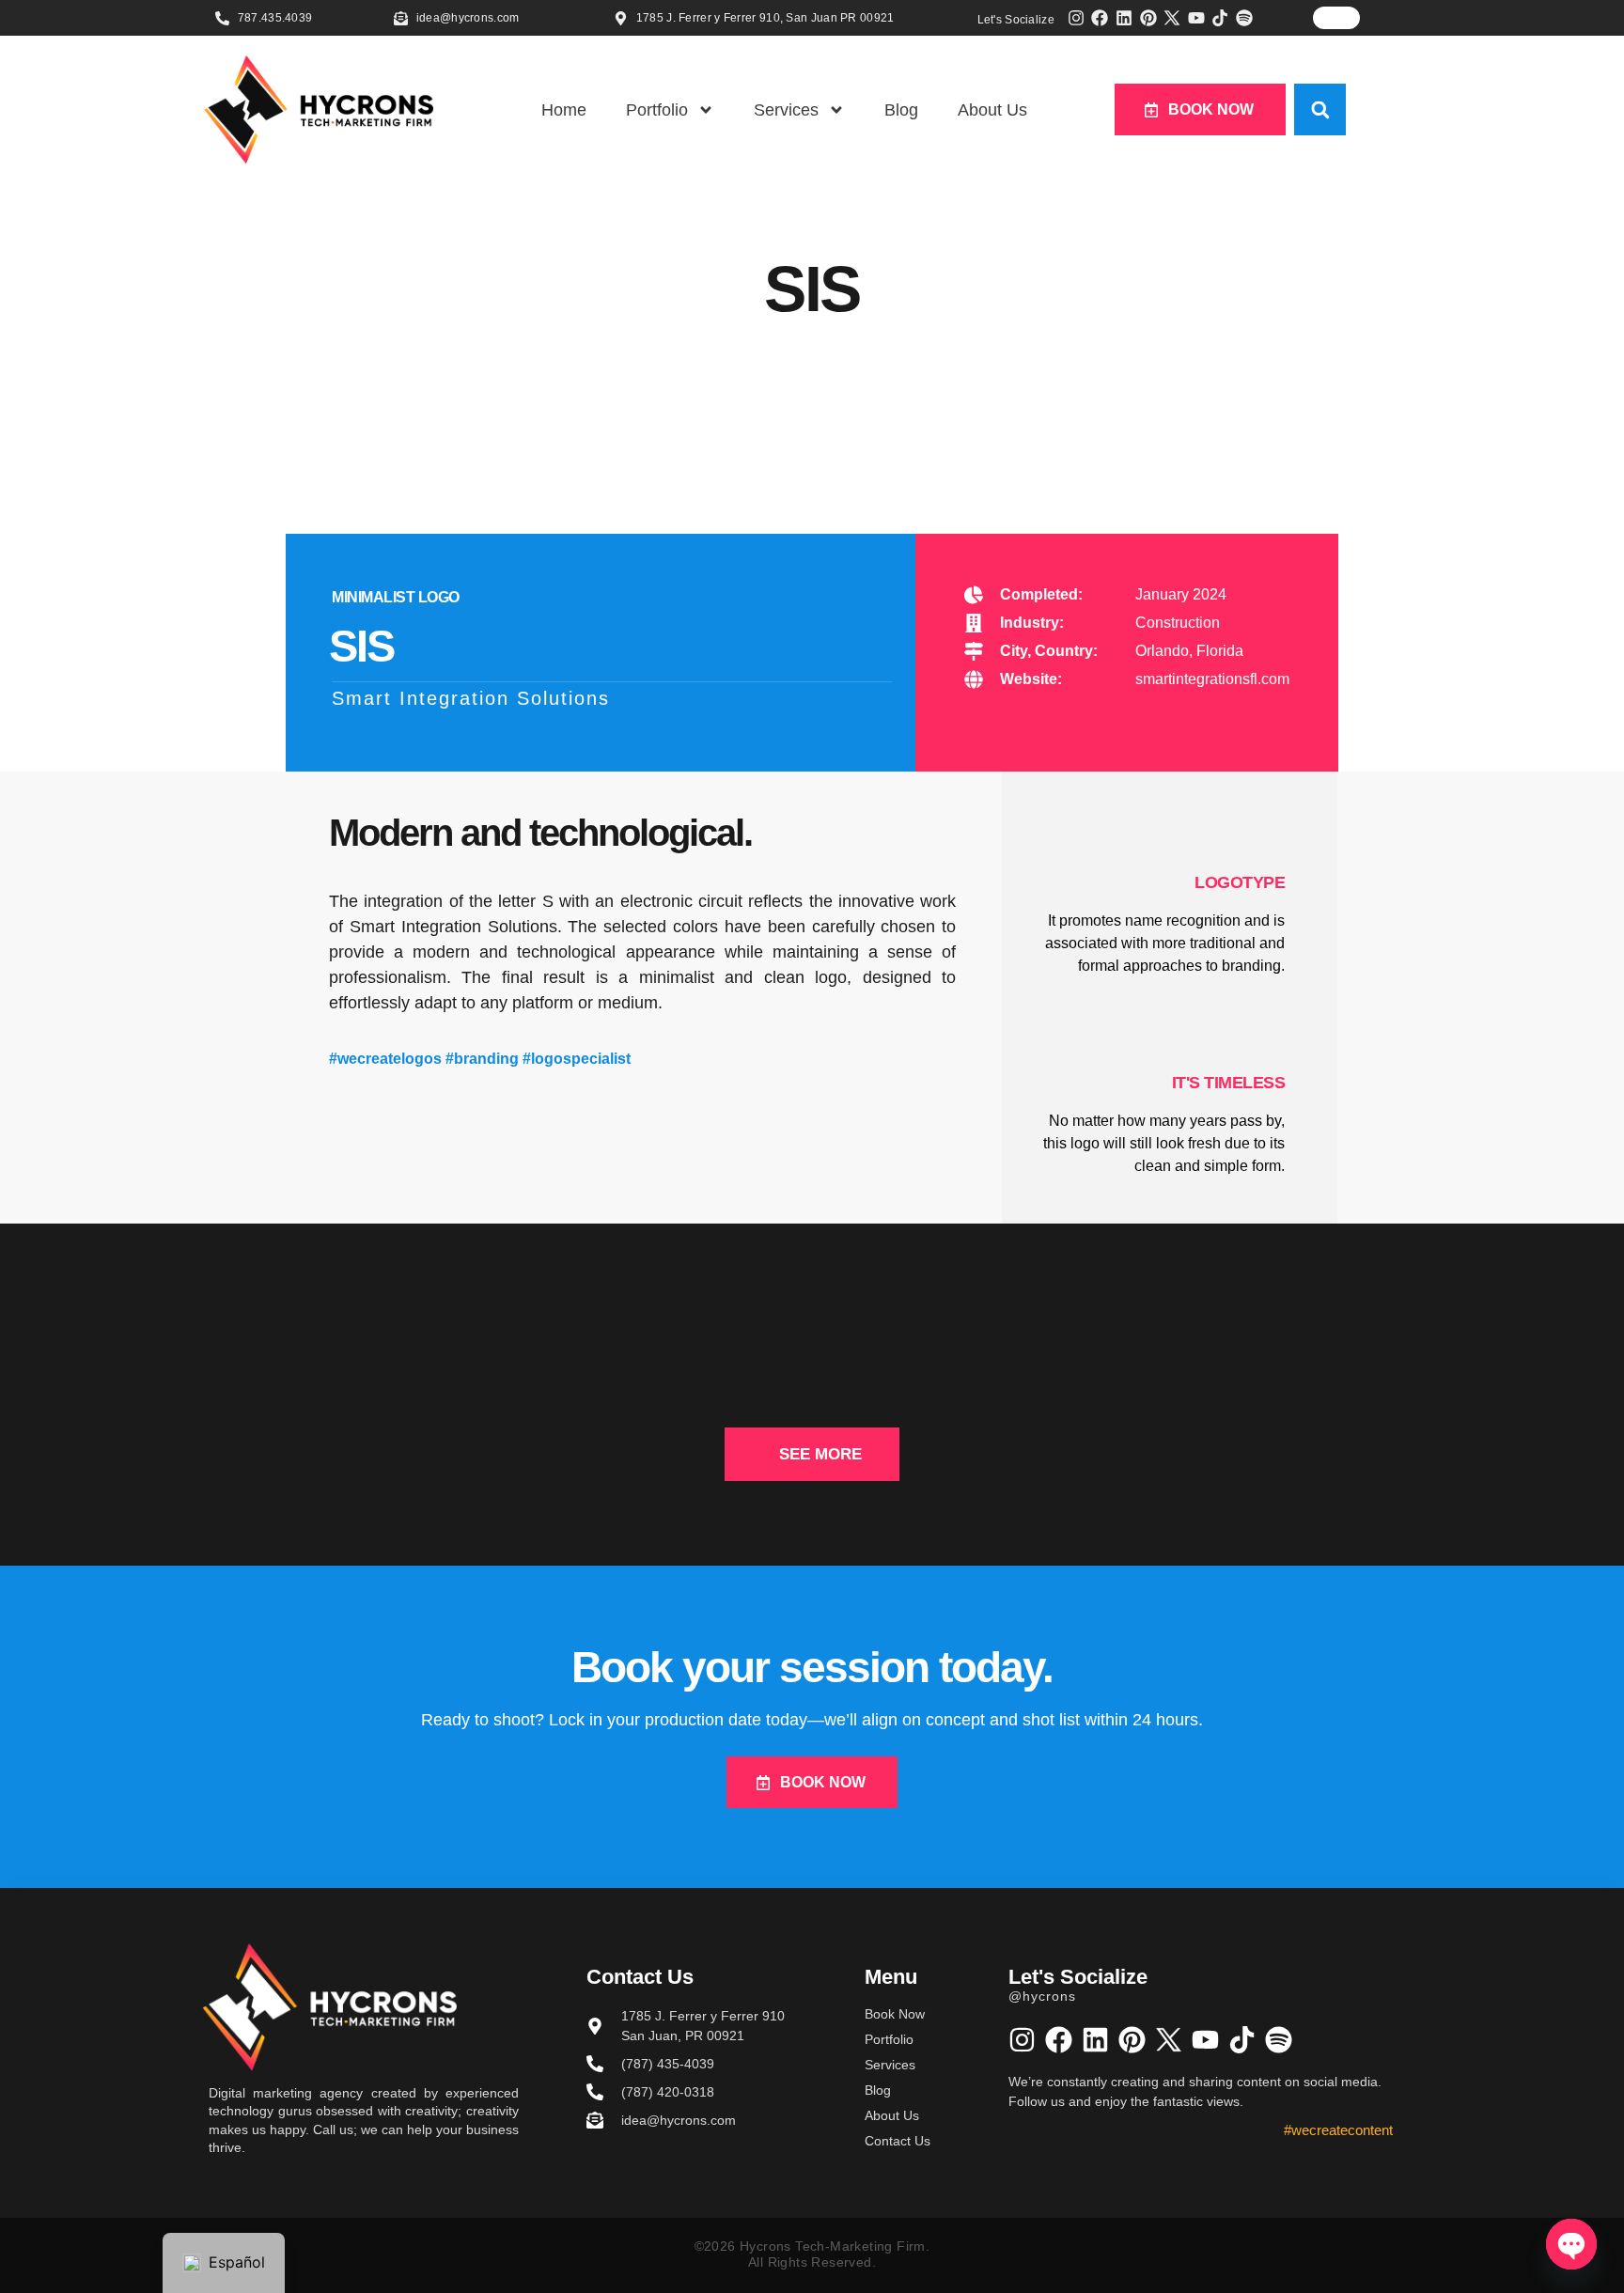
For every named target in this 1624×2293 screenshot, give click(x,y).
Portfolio (657, 110)
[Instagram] (1076, 18)
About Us (992, 110)
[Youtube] (1196, 18)
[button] (1320, 109)
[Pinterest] (1148, 18)
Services (786, 110)
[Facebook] (1101, 18)
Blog (901, 110)
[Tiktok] (1221, 18)
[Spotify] (1244, 18)
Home (564, 110)
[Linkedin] (1124, 18)
